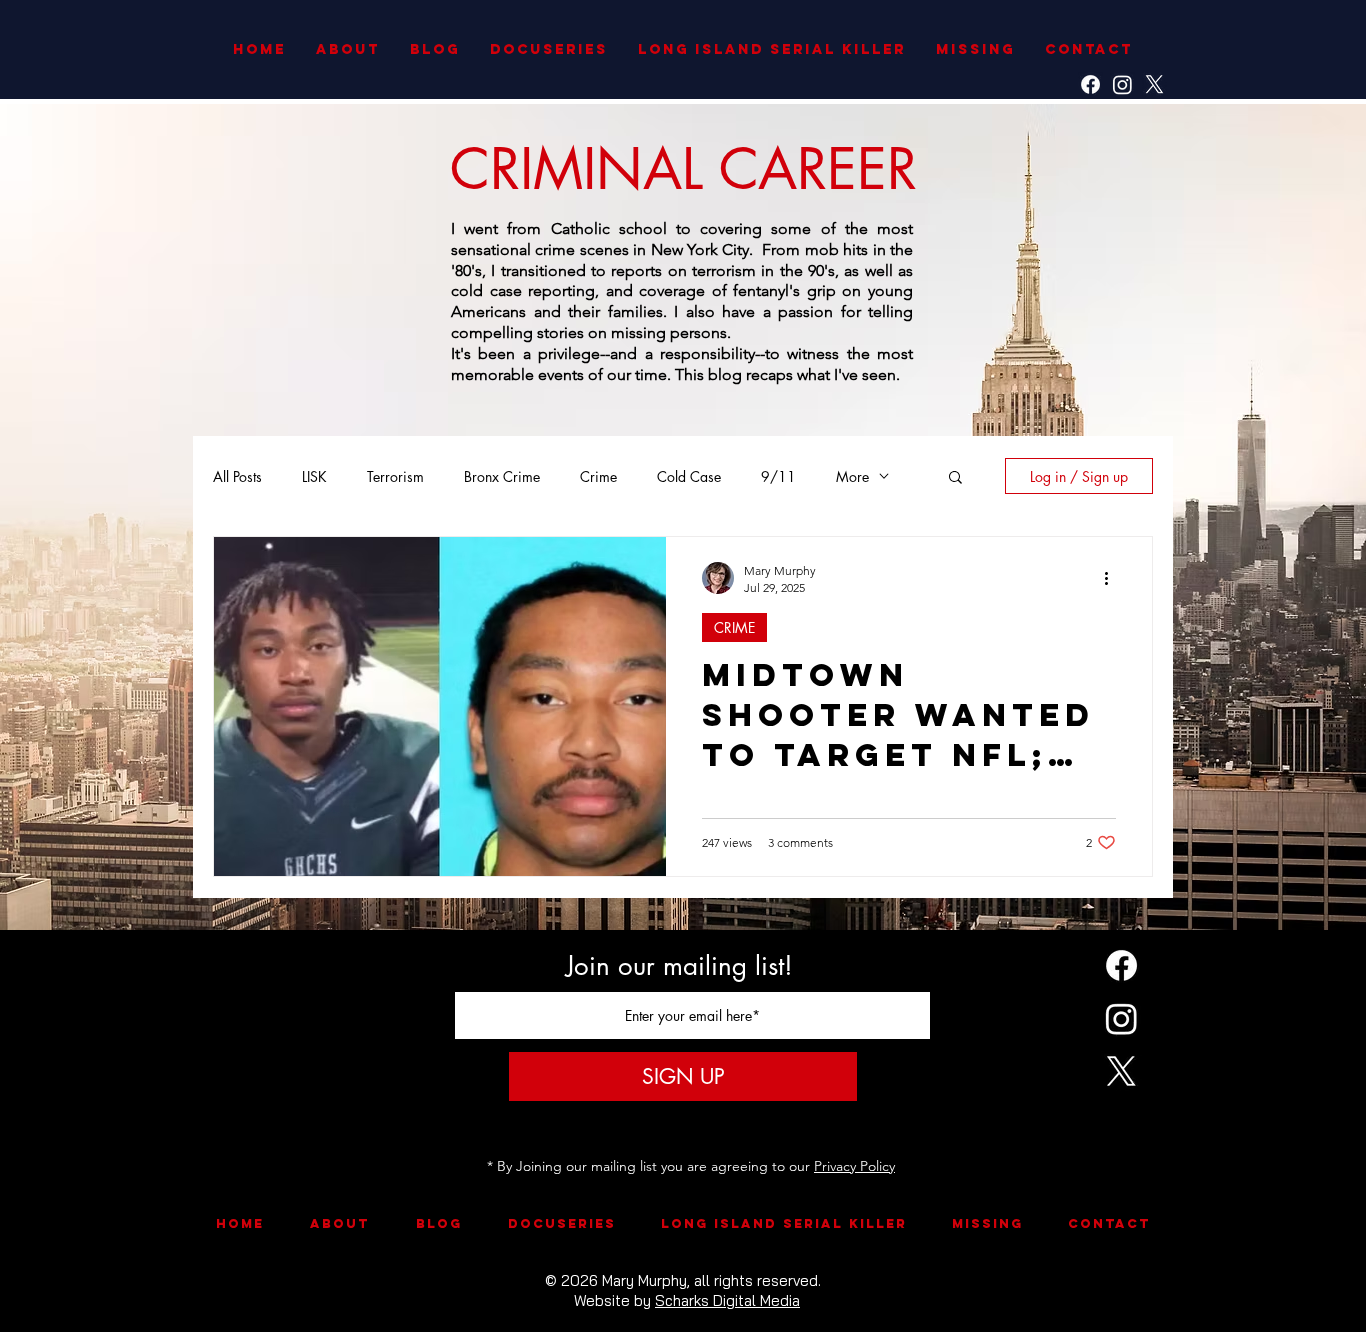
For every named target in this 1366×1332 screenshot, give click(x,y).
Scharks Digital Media (727, 1300)
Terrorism (395, 476)
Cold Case (689, 476)
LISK (314, 476)
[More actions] (1113, 578)
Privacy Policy (854, 1166)
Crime (598, 476)
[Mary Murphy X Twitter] (1154, 84)
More (852, 476)
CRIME (734, 627)
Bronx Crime (502, 476)
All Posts (237, 476)
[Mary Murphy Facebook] (1090, 84)
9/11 (778, 476)
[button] (955, 478)
